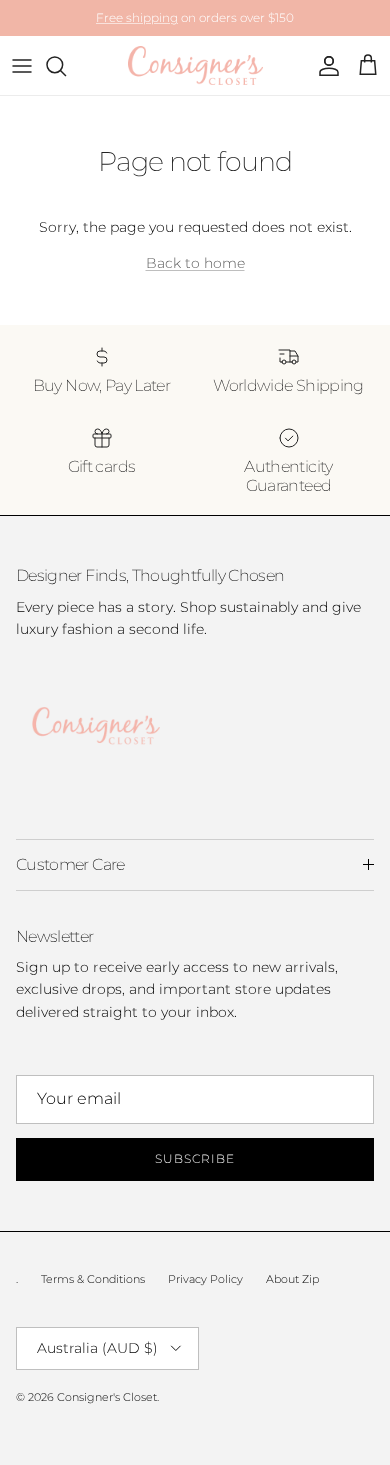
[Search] (66, 66)
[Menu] (22, 66)
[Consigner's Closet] (195, 65)
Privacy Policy (205, 1279)
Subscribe (195, 1158)
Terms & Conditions (93, 1279)
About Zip (292, 1279)
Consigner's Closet (107, 1397)
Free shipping (137, 17)
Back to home (195, 263)
